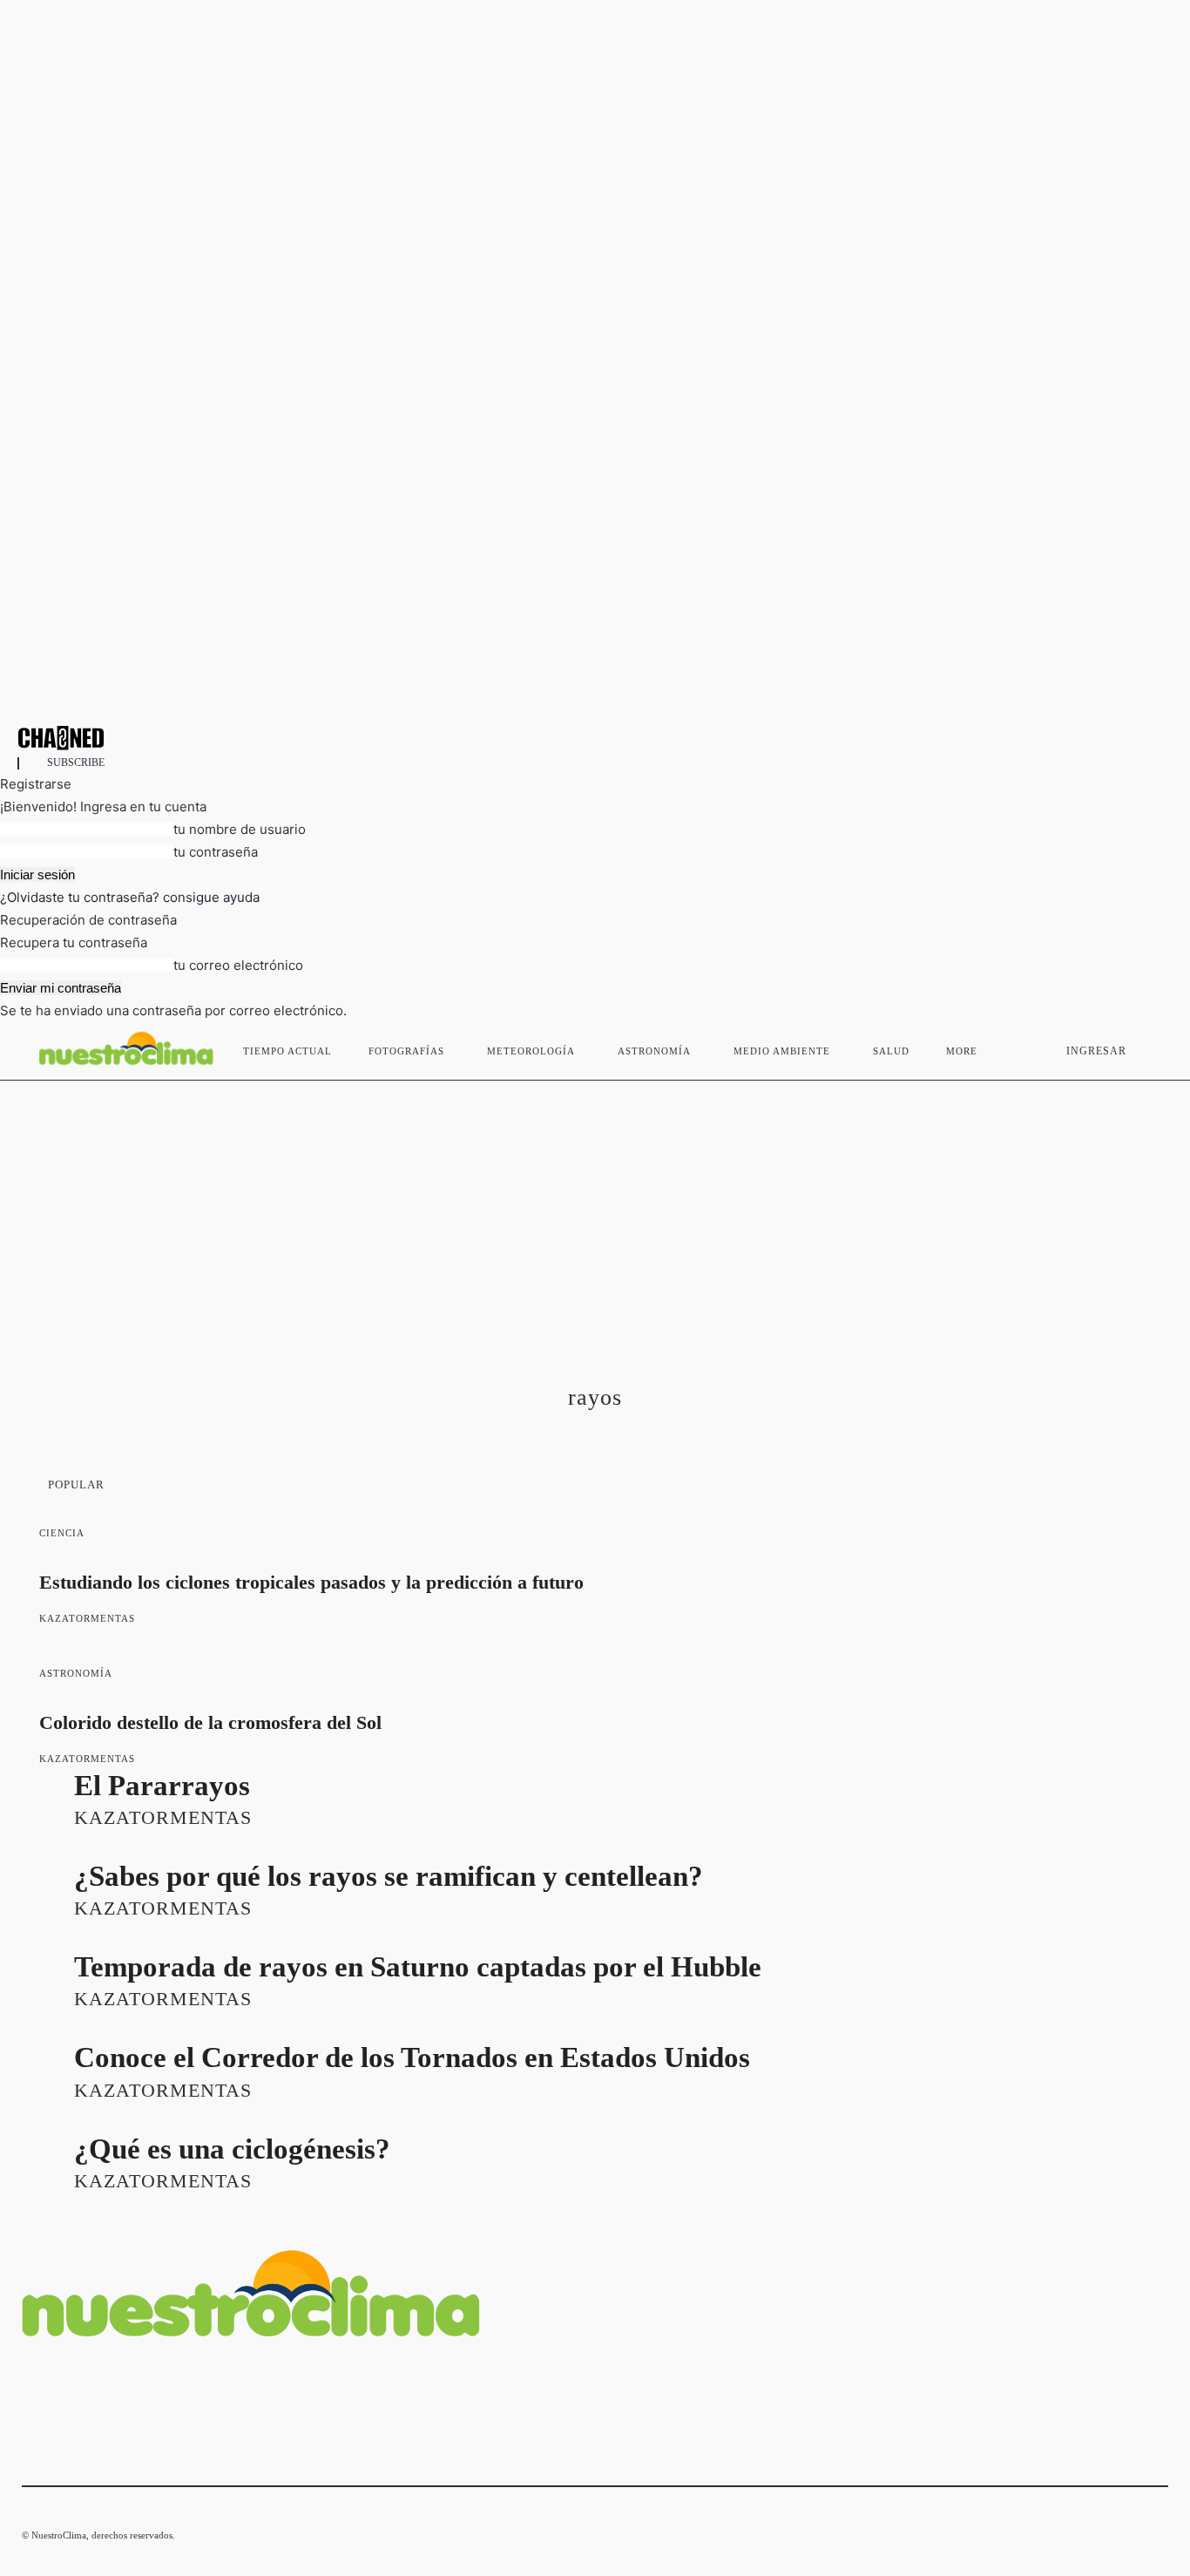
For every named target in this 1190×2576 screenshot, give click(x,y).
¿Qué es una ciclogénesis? (232, 2149)
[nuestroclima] (595, 738)
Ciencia (62, 1533)
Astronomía (76, 1673)
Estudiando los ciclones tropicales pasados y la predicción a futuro (311, 1582)
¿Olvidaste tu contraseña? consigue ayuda (130, 897)
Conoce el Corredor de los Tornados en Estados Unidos (412, 2057)
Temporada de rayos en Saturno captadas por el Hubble (418, 1967)
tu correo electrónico (238, 965)
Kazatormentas (87, 1618)
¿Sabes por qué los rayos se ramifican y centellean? (389, 1876)
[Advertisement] (595, 1211)
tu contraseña (216, 852)
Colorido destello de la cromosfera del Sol (210, 1722)
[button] (1147, 1047)
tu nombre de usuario (240, 829)
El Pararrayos (162, 1786)
